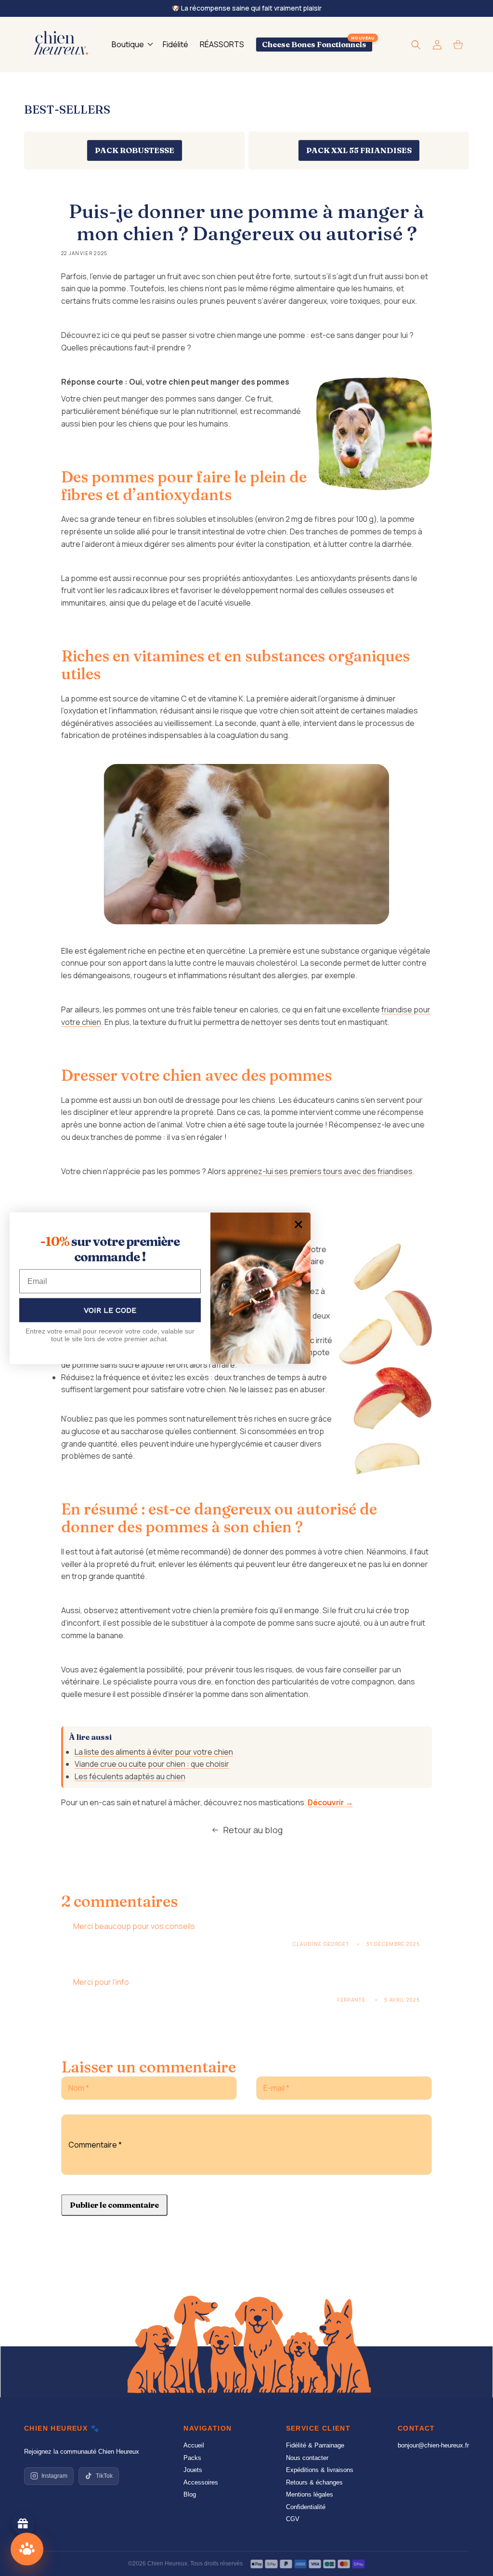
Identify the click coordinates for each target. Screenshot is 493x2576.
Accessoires (201, 2482)
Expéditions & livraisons (320, 2470)
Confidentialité (306, 2507)
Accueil (194, 2445)
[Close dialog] (298, 1224)
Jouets (193, 2470)
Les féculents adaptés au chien (130, 1776)
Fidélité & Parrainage (315, 2445)
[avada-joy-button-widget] (23, 2524)
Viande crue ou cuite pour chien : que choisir (152, 1764)
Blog (190, 2494)
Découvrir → (330, 1802)
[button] (131, 45)
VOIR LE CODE (110, 1310)
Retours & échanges (314, 2482)
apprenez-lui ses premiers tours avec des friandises (320, 1171)
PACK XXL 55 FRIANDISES (359, 150)
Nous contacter (307, 2458)
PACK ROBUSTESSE (135, 150)
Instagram (54, 2476)
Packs (192, 2458)
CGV (293, 2519)
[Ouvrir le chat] (27, 2549)
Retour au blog (253, 1830)
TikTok (104, 2476)
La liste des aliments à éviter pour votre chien (154, 1752)
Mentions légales (310, 2494)
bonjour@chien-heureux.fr (433, 2445)
